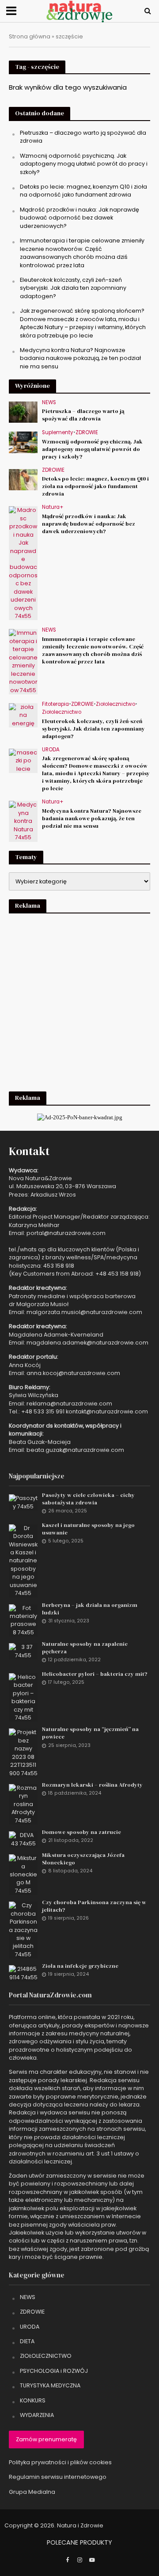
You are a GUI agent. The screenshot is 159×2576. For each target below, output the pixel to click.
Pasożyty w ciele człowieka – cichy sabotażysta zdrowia (88, 1499)
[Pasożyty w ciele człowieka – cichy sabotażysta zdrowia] (23, 1502)
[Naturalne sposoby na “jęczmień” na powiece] (23, 1752)
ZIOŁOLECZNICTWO (46, 2356)
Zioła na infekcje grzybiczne (80, 1966)
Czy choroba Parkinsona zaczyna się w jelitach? (94, 1906)
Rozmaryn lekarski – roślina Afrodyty (92, 1785)
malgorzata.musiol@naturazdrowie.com (84, 1312)
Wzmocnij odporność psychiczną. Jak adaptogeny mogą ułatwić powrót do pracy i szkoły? (84, 164)
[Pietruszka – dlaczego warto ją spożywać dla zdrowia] (23, 412)
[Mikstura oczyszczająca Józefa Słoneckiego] (23, 1874)
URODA (51, 750)
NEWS (49, 403)
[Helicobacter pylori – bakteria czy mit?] (23, 1697)
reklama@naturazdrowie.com (69, 1404)
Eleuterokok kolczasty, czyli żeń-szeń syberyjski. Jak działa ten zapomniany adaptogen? (73, 288)
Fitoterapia (55, 704)
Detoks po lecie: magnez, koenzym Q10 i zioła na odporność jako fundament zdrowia (83, 191)
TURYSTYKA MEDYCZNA (50, 2385)
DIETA (27, 2341)
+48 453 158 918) (118, 1274)
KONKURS (33, 2400)
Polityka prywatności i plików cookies (60, 2462)
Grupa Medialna (32, 2492)
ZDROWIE (87, 433)
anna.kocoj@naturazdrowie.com (73, 1373)
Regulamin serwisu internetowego (58, 2477)
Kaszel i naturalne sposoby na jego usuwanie (88, 1529)
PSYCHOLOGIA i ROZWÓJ (54, 2371)
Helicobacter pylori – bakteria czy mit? (95, 1674)
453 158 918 (59, 1266)
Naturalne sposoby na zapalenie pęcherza (85, 1648)
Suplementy (58, 433)
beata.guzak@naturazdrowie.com (75, 1450)
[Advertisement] (79, 1001)
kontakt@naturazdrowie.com (107, 1411)
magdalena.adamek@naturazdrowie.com (87, 1343)
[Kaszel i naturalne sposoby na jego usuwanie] (23, 1560)
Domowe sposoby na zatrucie (81, 1832)
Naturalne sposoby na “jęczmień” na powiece (90, 1733)
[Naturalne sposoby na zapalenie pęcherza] (23, 1651)
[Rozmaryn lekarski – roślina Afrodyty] (23, 1804)
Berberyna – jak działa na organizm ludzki (90, 1609)
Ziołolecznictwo (115, 704)
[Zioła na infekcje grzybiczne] (23, 1973)
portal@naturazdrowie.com (66, 1233)
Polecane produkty (79, 2542)
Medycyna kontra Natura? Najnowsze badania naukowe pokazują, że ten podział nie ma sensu (80, 358)
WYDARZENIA (37, 2415)
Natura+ (53, 507)
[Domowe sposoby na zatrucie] (23, 1839)
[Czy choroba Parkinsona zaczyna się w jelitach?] (23, 1930)
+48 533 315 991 (43, 1411)
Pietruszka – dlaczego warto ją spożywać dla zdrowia (83, 415)
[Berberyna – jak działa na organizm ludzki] (23, 1620)
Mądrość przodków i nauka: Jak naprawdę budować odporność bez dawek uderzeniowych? (79, 218)
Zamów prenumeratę (46, 2439)
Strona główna (30, 36)
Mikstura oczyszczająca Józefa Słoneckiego (83, 1859)
